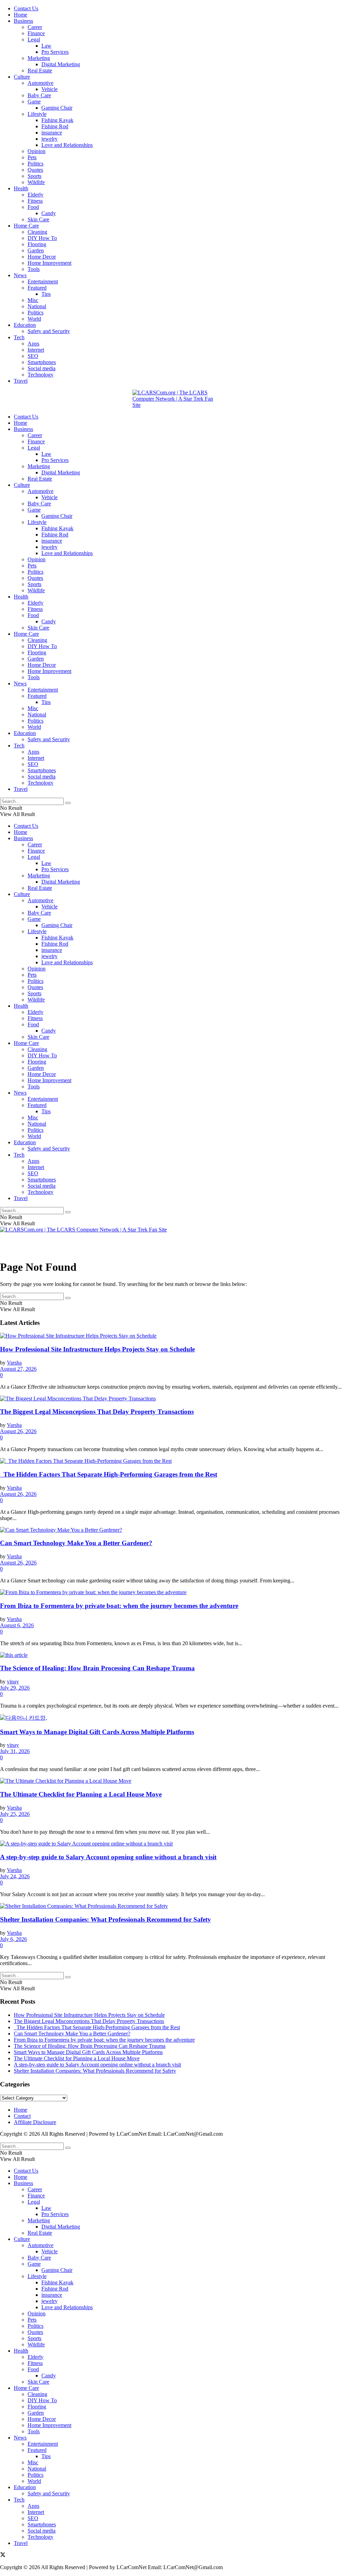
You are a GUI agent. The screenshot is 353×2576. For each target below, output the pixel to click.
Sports (34, 176)
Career (35, 27)
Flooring (37, 244)
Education (25, 325)
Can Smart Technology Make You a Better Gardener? (76, 1543)
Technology (41, 375)
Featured (37, 288)
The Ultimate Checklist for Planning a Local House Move (81, 1794)
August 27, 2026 (18, 1369)
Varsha (14, 1363)
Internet (36, 350)
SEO (33, 356)
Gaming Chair (57, 108)
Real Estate (40, 71)
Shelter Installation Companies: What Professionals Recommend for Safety (105, 1919)
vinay (13, 1682)
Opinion (37, 151)
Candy (49, 213)
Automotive (41, 83)
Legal (34, 39)
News (20, 275)
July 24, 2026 (15, 1876)
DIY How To (42, 238)
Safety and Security (49, 331)
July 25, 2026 (15, 1814)
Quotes (35, 170)
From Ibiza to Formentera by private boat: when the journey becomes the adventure (119, 1606)
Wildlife (36, 182)
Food (33, 207)
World (34, 319)
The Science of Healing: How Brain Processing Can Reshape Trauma (97, 1668)
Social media (42, 368)
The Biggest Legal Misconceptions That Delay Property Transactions (97, 1412)
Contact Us (26, 8)
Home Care (26, 226)
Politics (36, 164)
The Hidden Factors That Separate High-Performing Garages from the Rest (109, 1474)
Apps (33, 344)
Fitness (35, 201)
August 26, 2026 (18, 1431)
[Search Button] (68, 803)
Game (34, 102)
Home (21, 15)
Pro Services (55, 52)
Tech (19, 337)
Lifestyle (37, 114)
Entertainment (43, 281)
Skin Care (38, 219)
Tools (34, 269)
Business (23, 21)
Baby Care (39, 95)
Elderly (36, 195)
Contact (22, 2116)
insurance (52, 133)
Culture (22, 77)
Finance (36, 33)
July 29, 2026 (15, 1688)
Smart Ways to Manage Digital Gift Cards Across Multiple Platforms (97, 1732)
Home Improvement (49, 263)
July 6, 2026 (13, 1939)
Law (46, 46)
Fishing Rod (55, 126)
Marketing (39, 58)
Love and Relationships (67, 145)
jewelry (49, 139)
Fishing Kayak (57, 120)
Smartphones (42, 362)
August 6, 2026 (17, 1625)
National (37, 306)
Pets (32, 157)
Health (21, 188)
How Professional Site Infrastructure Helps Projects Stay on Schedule (97, 1349)
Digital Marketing (61, 64)
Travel (21, 381)
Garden (36, 250)
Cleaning (37, 232)
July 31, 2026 (15, 1751)
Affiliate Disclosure (35, 2122)
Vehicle (49, 89)
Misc (33, 300)
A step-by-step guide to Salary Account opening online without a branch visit (108, 1857)
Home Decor (42, 257)
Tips (46, 294)
